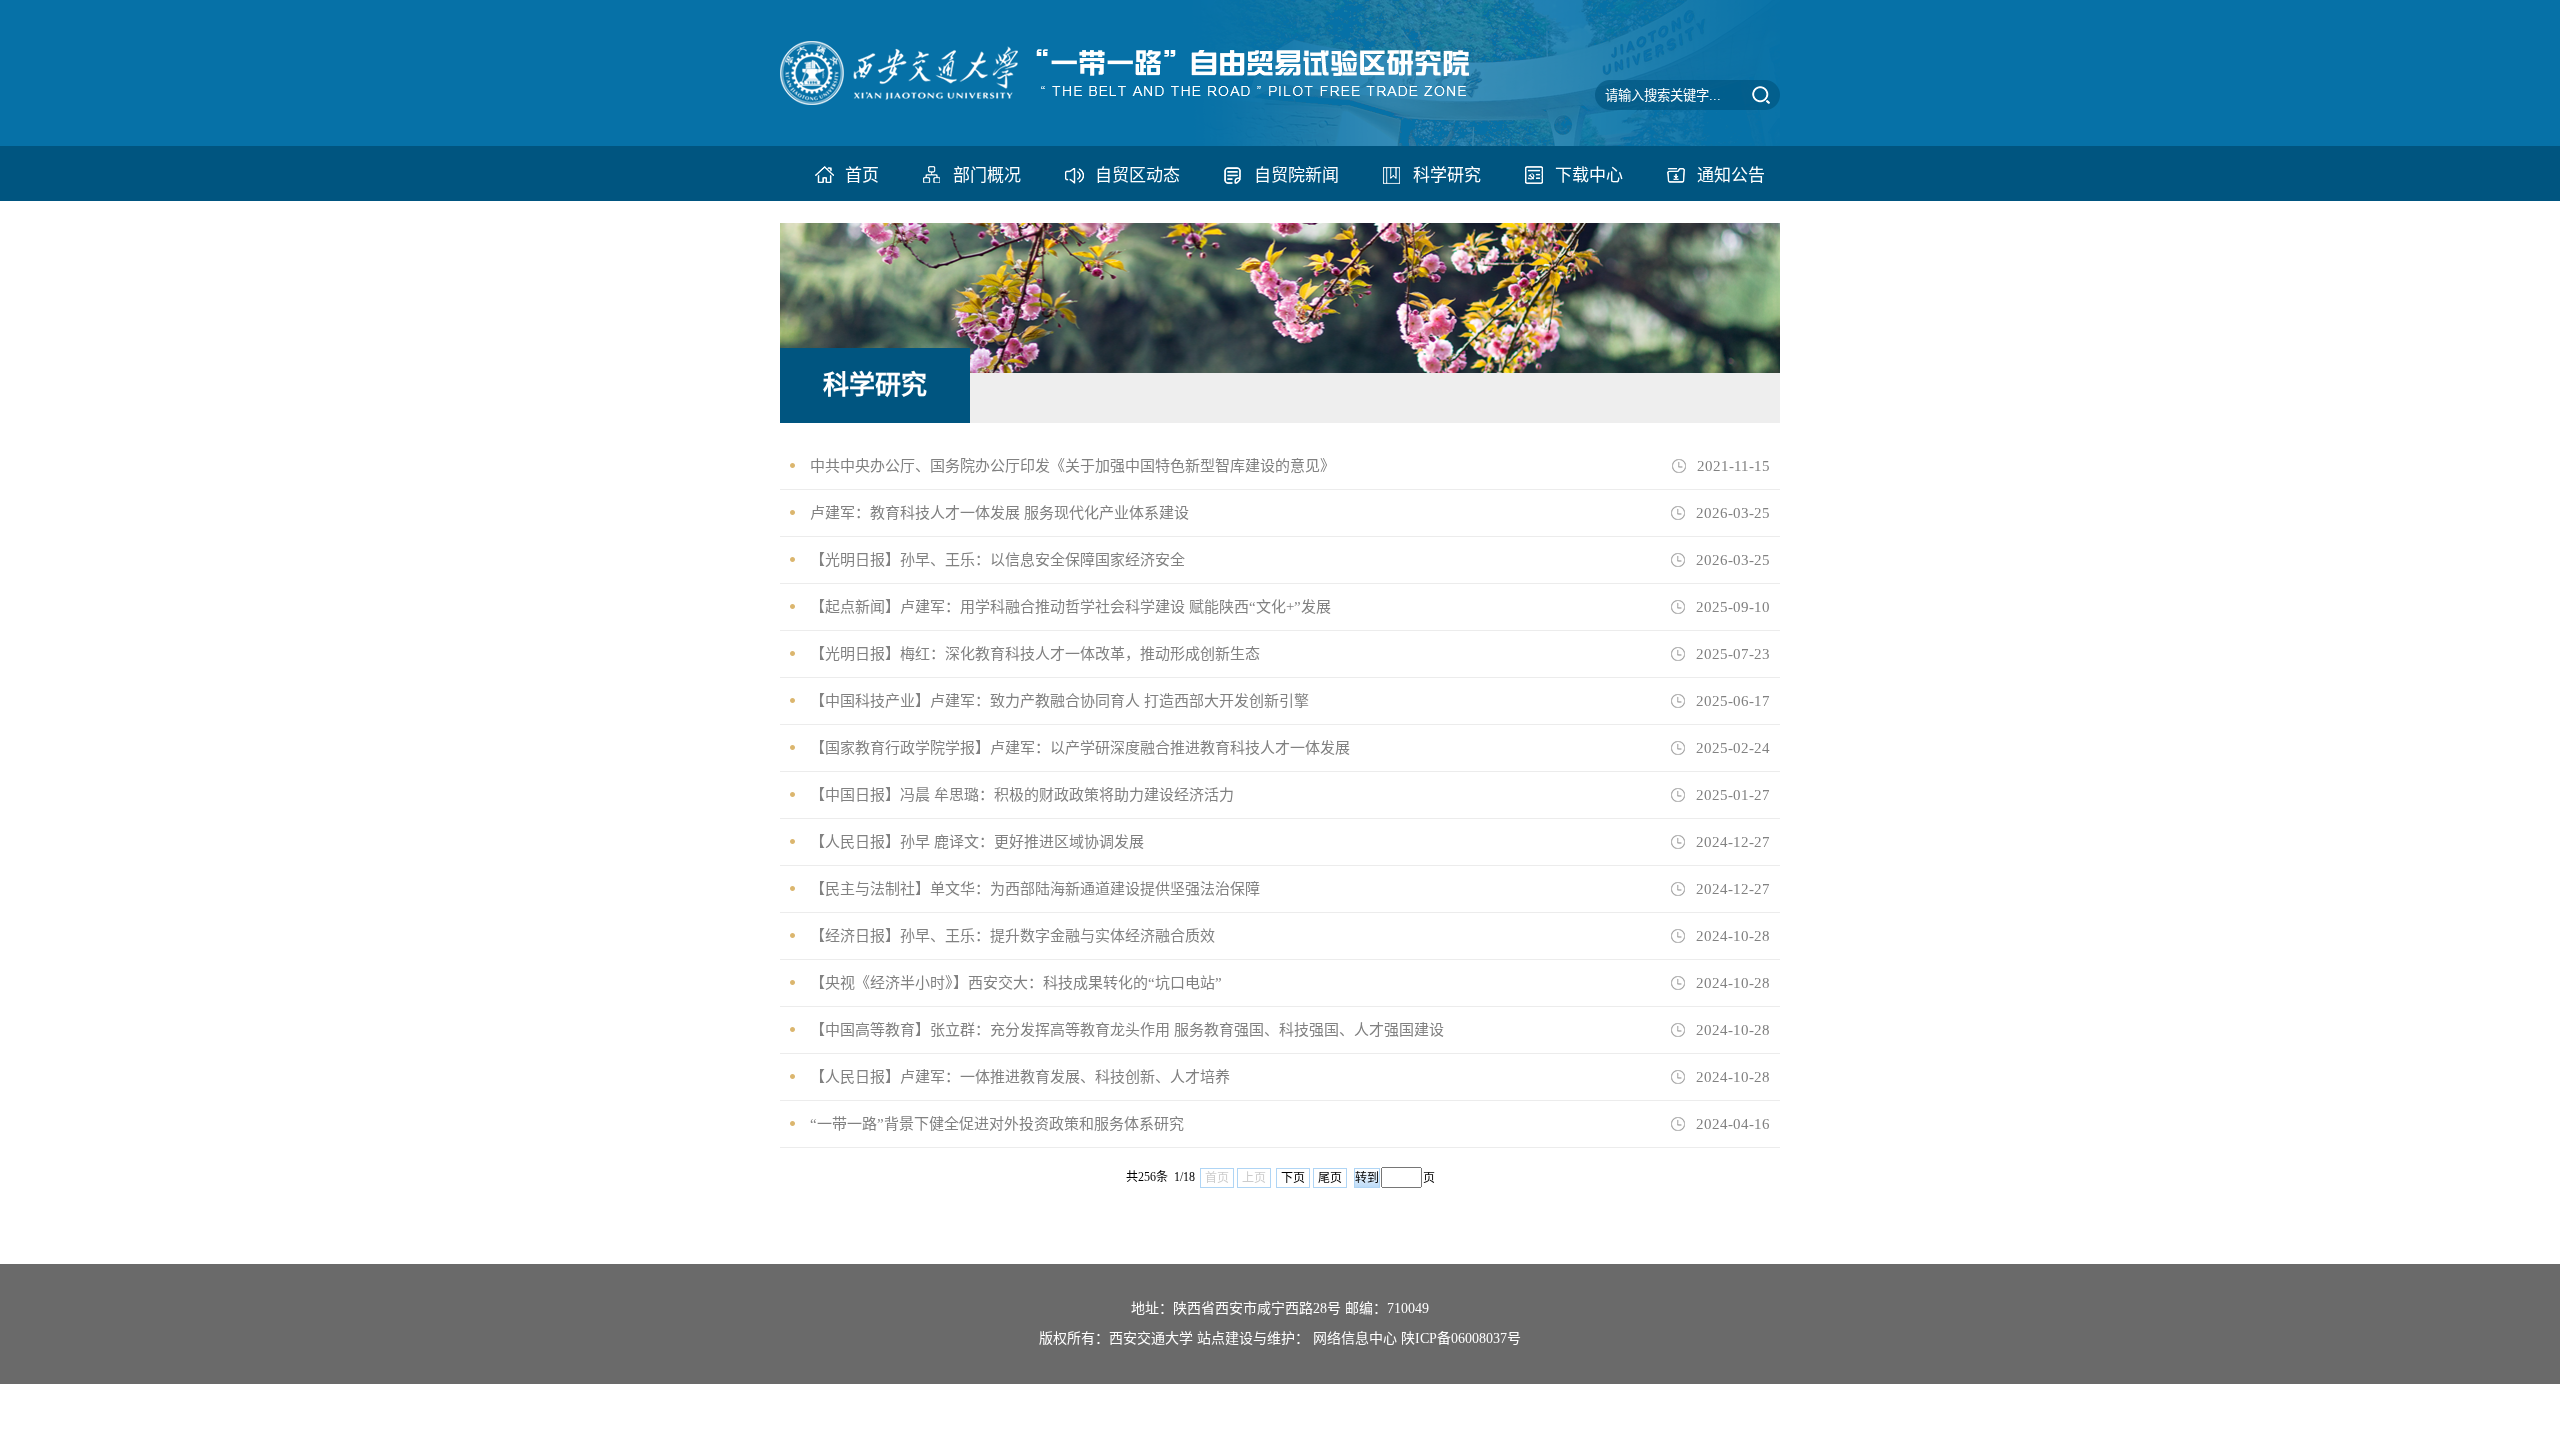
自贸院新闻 (1296, 175)
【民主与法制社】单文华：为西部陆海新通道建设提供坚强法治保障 (1035, 889)
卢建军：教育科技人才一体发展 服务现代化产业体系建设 (999, 513)
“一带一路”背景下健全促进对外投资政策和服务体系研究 (997, 1124)
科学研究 (1447, 175)
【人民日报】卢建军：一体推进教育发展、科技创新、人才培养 (1020, 1077)
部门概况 (987, 175)
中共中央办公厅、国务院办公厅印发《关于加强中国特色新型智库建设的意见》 (1072, 466)
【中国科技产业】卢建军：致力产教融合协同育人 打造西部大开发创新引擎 (1059, 701)
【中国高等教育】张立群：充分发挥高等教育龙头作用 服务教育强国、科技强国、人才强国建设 (1127, 1030)
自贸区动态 (1137, 175)
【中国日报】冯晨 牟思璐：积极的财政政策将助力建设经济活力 (1022, 795)
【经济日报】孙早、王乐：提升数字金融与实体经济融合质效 (1012, 936)
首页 (862, 175)
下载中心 (1589, 175)
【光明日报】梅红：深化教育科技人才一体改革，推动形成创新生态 (1035, 654)
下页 (1293, 1178)
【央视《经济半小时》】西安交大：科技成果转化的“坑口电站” (1016, 983)
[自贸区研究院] (1157, 100)
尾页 (1330, 1178)
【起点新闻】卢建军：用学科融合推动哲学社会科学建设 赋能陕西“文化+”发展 (1070, 607)
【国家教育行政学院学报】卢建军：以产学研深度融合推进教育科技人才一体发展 (1080, 748)
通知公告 (1731, 175)
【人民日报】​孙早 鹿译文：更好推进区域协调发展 (977, 842)
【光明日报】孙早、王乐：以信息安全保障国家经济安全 (997, 560)
